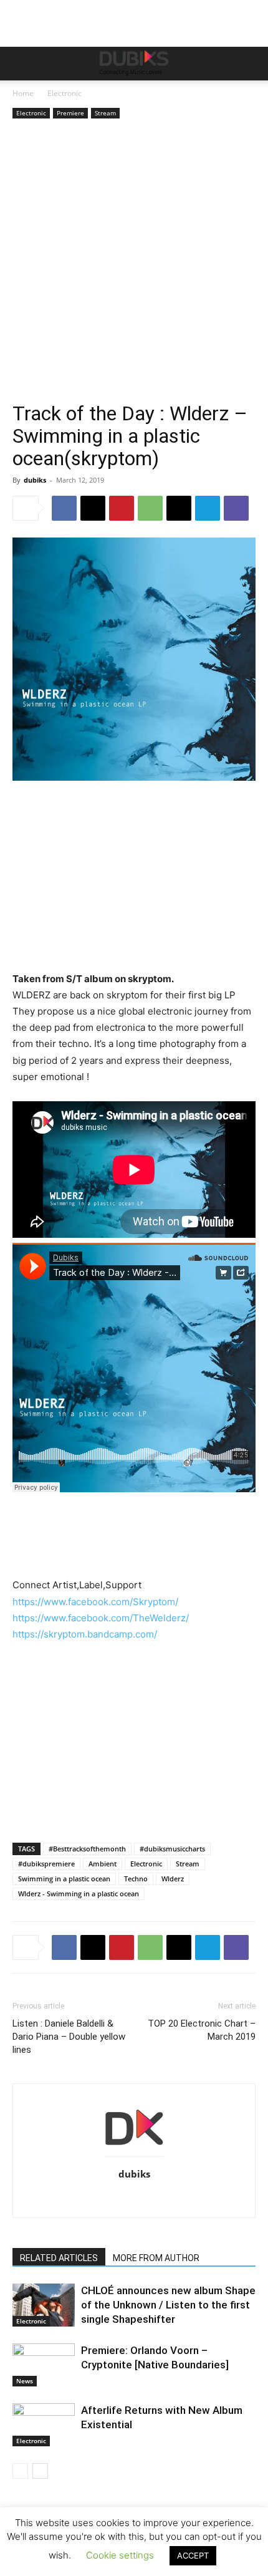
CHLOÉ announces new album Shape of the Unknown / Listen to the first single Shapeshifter (168, 2305)
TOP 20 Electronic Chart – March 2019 (202, 2030)
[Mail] (95, 2200)
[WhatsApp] (150, 508)
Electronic (65, 93)
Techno (136, 1879)
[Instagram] (69, 2200)
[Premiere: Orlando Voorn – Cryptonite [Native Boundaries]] (44, 2365)
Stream (105, 113)
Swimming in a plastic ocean (64, 1879)
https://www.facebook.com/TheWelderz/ (101, 1618)
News (25, 2381)
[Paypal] (121, 2200)
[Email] (179, 508)
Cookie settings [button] (120, 2555)
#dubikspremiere (46, 1864)
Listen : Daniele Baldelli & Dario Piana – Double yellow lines (69, 2037)
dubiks (35, 480)
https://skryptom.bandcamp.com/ (85, 1634)
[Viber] (236, 508)
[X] (93, 508)
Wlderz (173, 1879)
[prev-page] (20, 2471)
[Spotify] (174, 2200)
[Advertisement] (134, 262)
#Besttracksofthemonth (87, 1849)
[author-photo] (134, 2157)
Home (23, 93)
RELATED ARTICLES (59, 2258)
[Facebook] (64, 508)
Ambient (103, 1864)
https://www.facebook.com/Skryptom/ (95, 1602)
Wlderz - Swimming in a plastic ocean (79, 1893)
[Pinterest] (122, 508)
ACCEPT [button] (193, 2555)
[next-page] (40, 2471)
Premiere (70, 113)
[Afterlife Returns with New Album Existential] (44, 2425)
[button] (21, 64)
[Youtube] (226, 2200)
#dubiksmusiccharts (172, 1849)
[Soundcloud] (147, 2200)
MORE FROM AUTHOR (156, 2258)
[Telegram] (208, 508)
